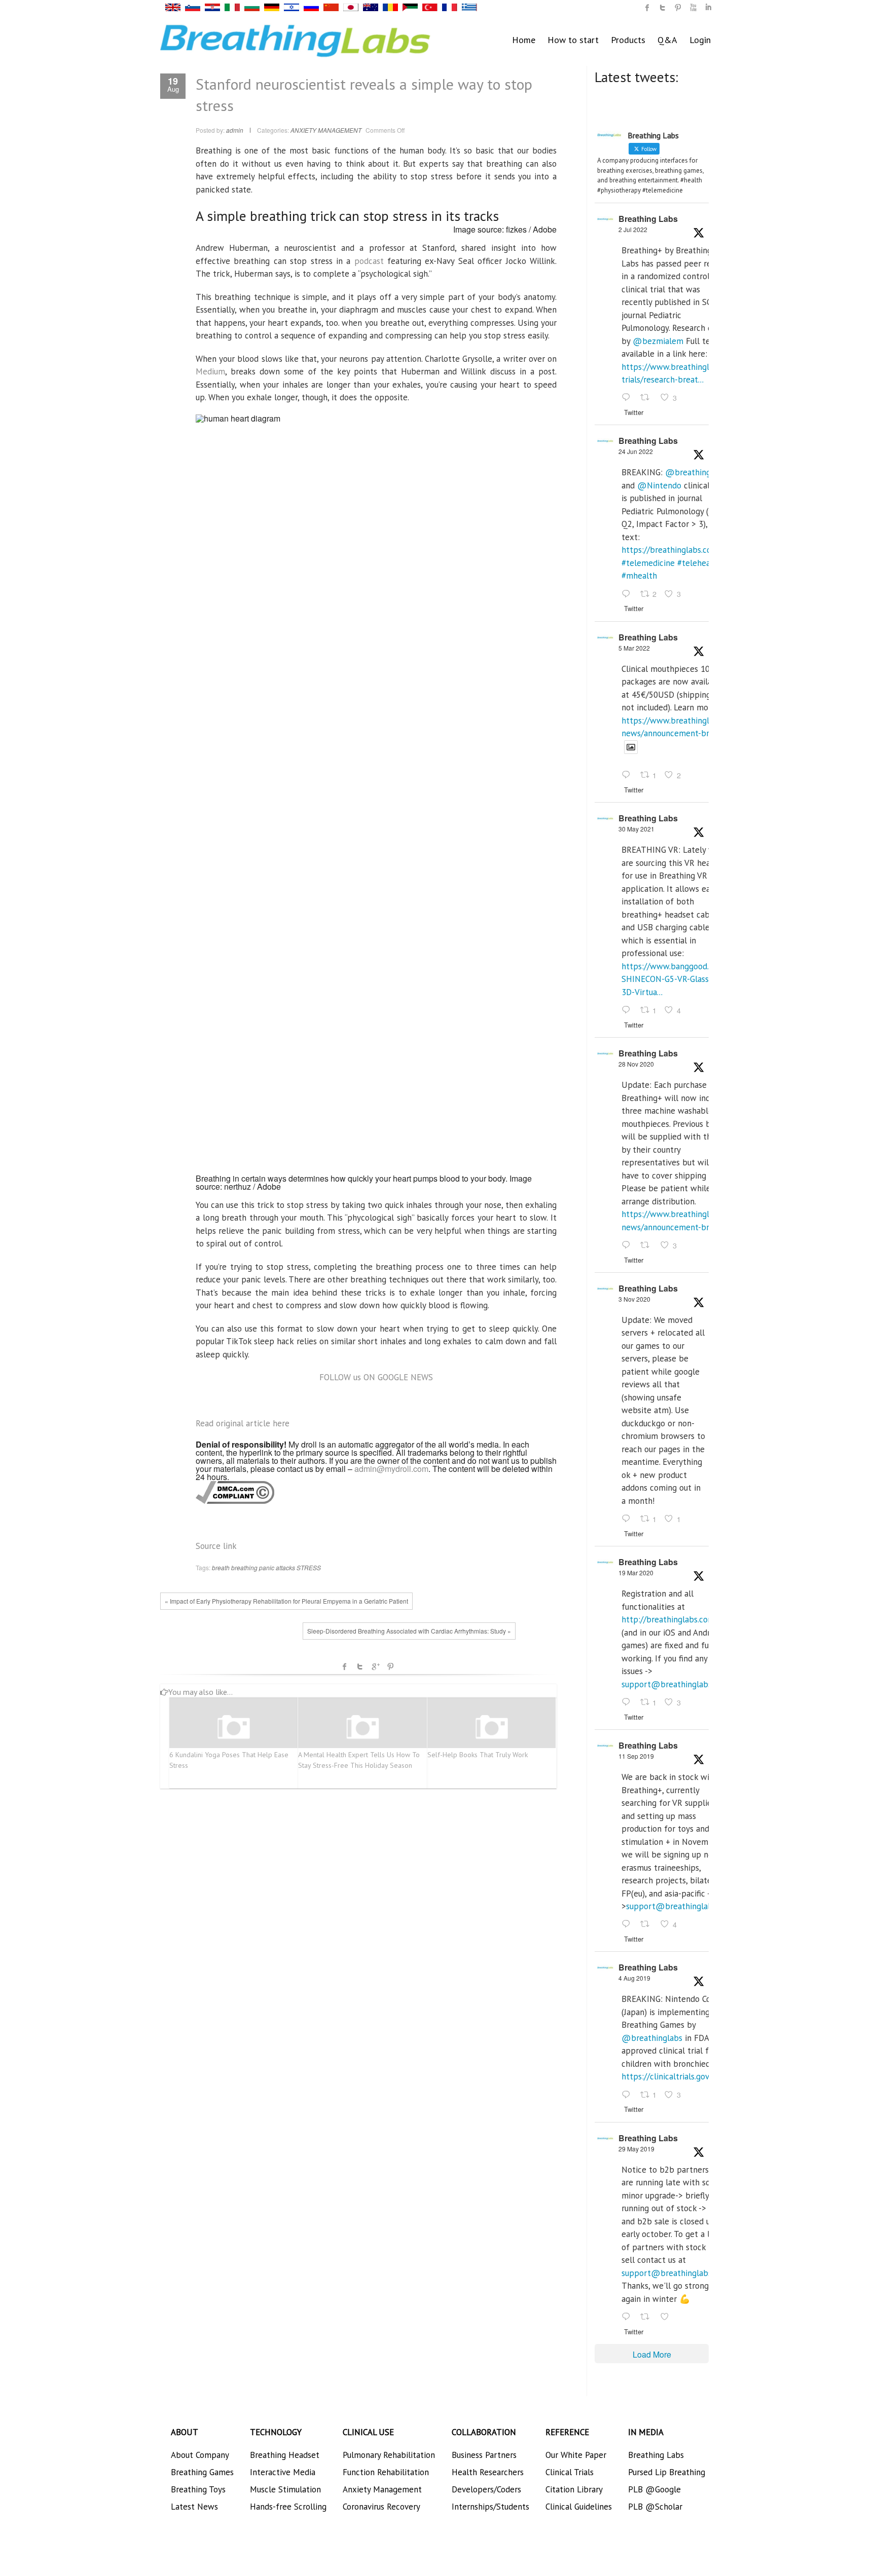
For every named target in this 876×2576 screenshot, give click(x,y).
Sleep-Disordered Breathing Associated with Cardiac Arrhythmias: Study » (409, 1631)
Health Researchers (488, 2472)
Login (700, 40)
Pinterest (390, 1666)
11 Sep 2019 (636, 1756)
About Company (200, 2455)
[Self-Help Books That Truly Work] (492, 1728)
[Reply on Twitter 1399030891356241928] (628, 1010)
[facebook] (647, 8)
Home (524, 40)
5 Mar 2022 (634, 648)
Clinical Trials (570, 2472)
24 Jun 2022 (636, 451)
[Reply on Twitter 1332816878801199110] (628, 1245)
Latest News (194, 2507)
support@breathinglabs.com (675, 1684)
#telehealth (699, 563)
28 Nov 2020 (636, 1064)
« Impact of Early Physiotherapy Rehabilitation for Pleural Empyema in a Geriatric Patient (286, 1601)
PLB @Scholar (655, 2507)
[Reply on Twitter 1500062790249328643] (628, 776)
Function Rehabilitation (386, 2472)
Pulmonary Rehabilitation (389, 2455)
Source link (216, 1546)
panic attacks (277, 1567)
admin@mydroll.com (391, 1469)
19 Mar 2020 (636, 1573)
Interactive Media (283, 2472)
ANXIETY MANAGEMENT (326, 130)
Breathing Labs (648, 219)
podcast (369, 261)
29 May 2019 (636, 2149)
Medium (210, 371)
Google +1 (375, 1666)
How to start (573, 40)
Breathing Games (202, 2472)
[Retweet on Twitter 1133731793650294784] (648, 2317)
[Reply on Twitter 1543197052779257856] (628, 398)
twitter (663, 8)
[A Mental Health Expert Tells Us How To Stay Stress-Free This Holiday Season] (362, 1728)
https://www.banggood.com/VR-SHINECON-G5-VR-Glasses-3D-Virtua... (681, 979)
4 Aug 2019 (634, 1978)
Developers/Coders (486, 2489)
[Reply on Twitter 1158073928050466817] (628, 2095)
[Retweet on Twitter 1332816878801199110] (648, 1245)
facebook (345, 1666)
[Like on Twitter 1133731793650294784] (668, 2317)
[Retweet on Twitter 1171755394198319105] (648, 1925)
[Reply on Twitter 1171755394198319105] (628, 1925)
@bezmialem (658, 341)
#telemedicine (648, 563)
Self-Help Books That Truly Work (478, 1755)
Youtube (693, 8)
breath (221, 1567)
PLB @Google (654, 2489)
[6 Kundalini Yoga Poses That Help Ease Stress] (234, 1728)
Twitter (360, 1666)
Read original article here (243, 1423)
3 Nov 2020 (634, 1299)
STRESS (309, 1567)
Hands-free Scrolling (288, 2507)
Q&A (667, 40)
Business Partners (484, 2455)
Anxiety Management (382, 2489)
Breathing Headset (285, 2455)
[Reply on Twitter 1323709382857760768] (628, 1519)
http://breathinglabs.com (668, 1619)
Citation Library (574, 2489)
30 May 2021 (636, 829)
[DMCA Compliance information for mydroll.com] (235, 1492)
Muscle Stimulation (285, 2489)
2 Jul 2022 (633, 229)
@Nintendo (659, 485)
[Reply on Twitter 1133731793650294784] (628, 2317)
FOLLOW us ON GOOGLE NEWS (376, 1377)
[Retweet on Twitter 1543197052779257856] (648, 398)
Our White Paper (576, 2455)
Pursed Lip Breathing (667, 2472)
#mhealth (639, 576)
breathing (244, 1567)
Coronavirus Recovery (381, 2507)
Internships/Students (490, 2507)
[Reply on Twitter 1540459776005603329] (628, 594)
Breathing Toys (198, 2489)
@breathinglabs (696, 472)
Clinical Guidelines (579, 2507)
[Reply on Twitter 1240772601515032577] (628, 1702)
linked (708, 8)
